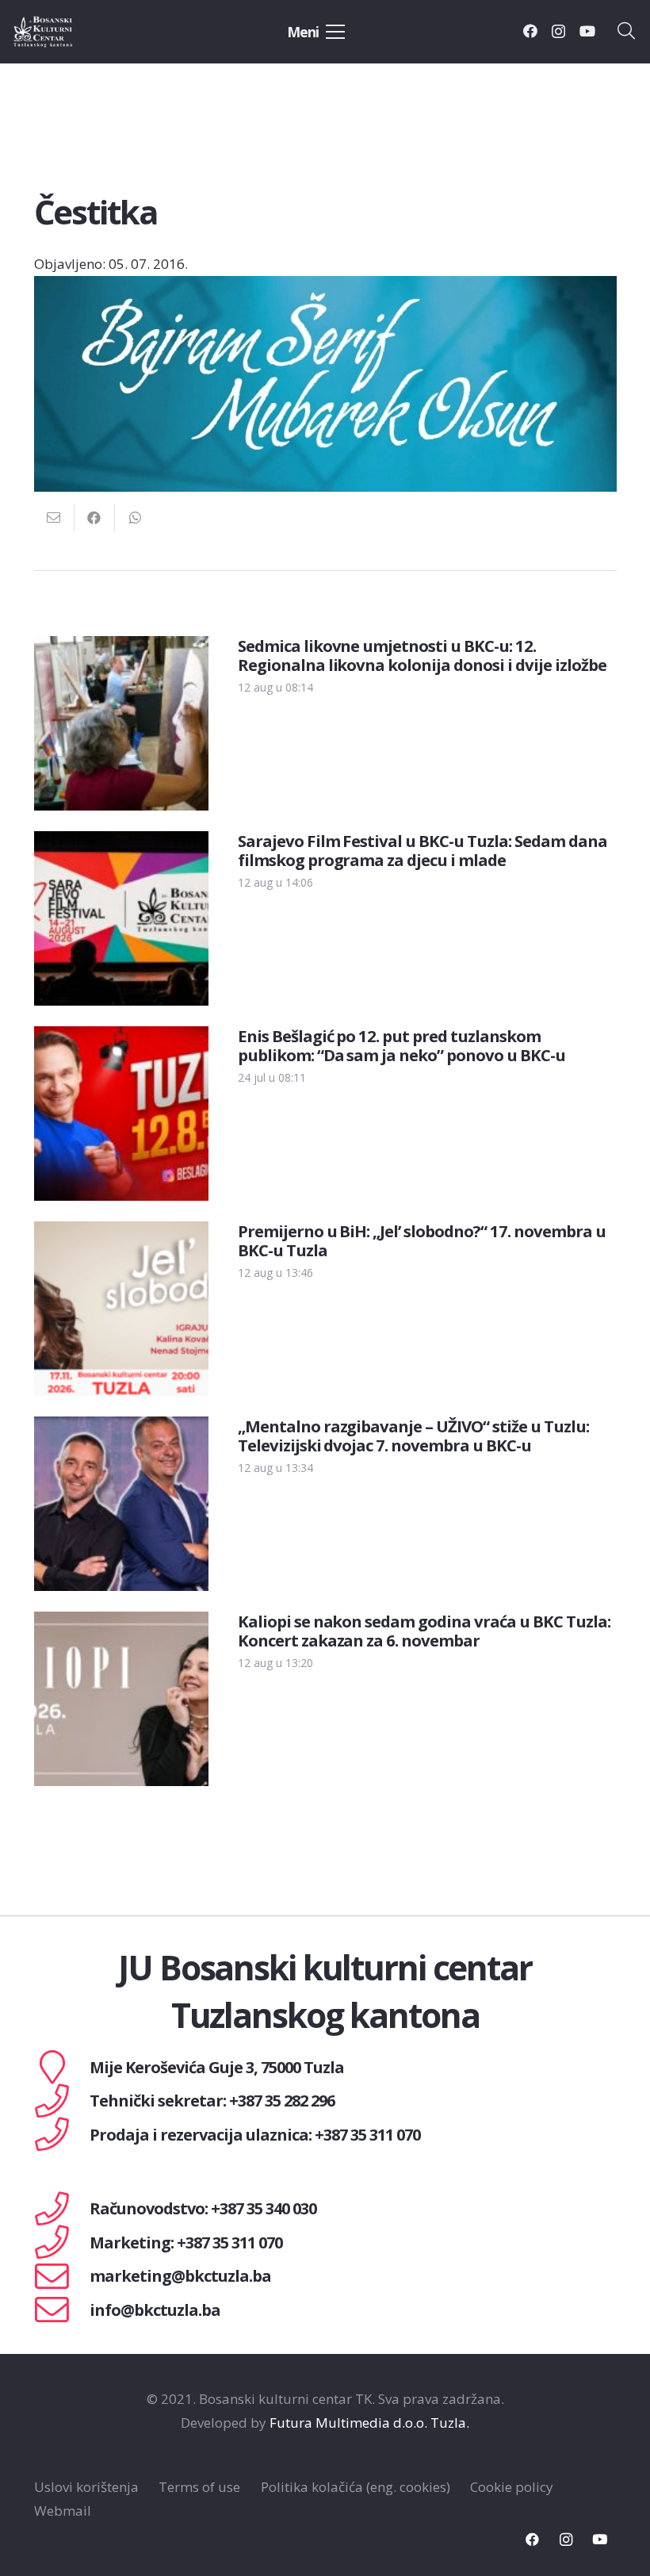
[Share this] (95, 518)
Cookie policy (512, 2487)
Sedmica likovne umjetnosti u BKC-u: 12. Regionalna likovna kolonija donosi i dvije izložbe (422, 655)
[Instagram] (558, 32)
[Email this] (54, 518)
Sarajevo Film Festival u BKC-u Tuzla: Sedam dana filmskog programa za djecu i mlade (422, 850)
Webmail (63, 2511)
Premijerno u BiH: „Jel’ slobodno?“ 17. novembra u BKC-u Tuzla (422, 1240)
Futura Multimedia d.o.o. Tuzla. (369, 2423)
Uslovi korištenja (86, 2487)
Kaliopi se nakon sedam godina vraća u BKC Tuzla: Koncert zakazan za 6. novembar (424, 1631)
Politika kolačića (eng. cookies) (356, 2487)
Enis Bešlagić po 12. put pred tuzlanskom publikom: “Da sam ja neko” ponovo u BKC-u (401, 1045)
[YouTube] (587, 31)
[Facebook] (530, 31)
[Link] (61, 32)
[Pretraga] (626, 32)
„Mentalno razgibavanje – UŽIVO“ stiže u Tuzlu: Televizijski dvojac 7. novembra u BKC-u (413, 1436)
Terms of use (199, 2487)
